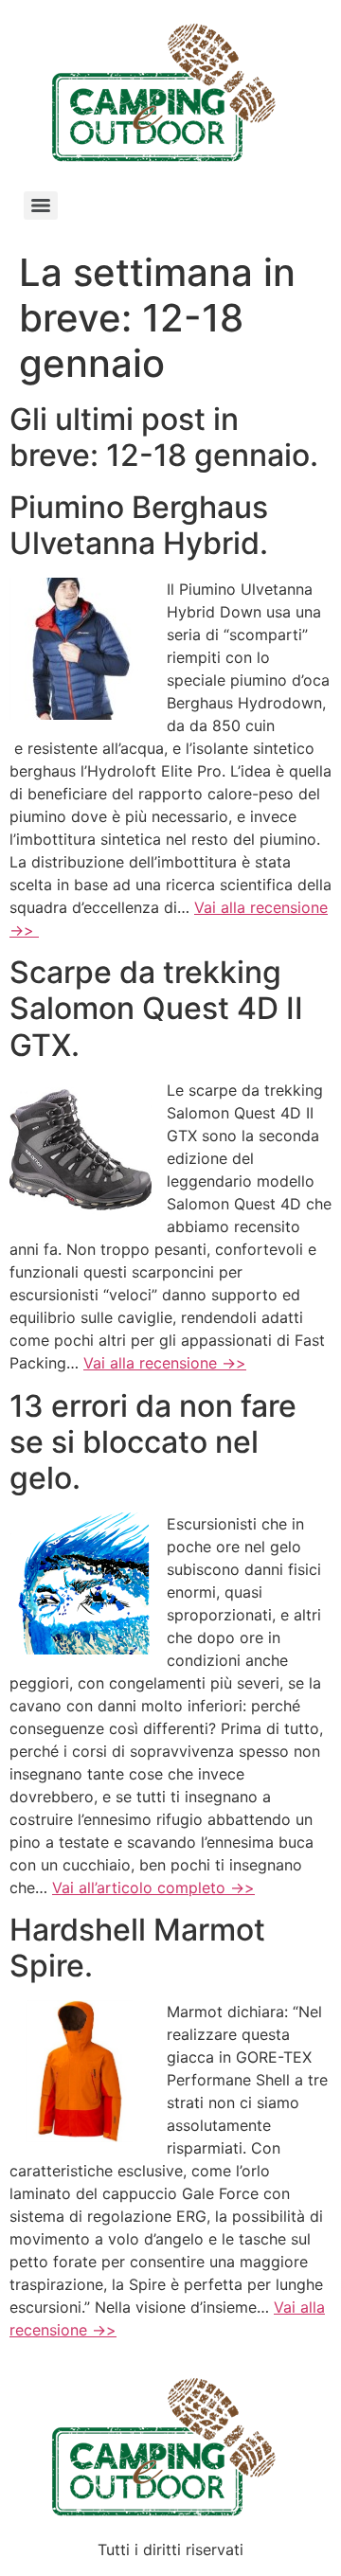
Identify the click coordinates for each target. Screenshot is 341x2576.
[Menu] (41, 206)
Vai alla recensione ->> (165, 1363)
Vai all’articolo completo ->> (153, 1887)
